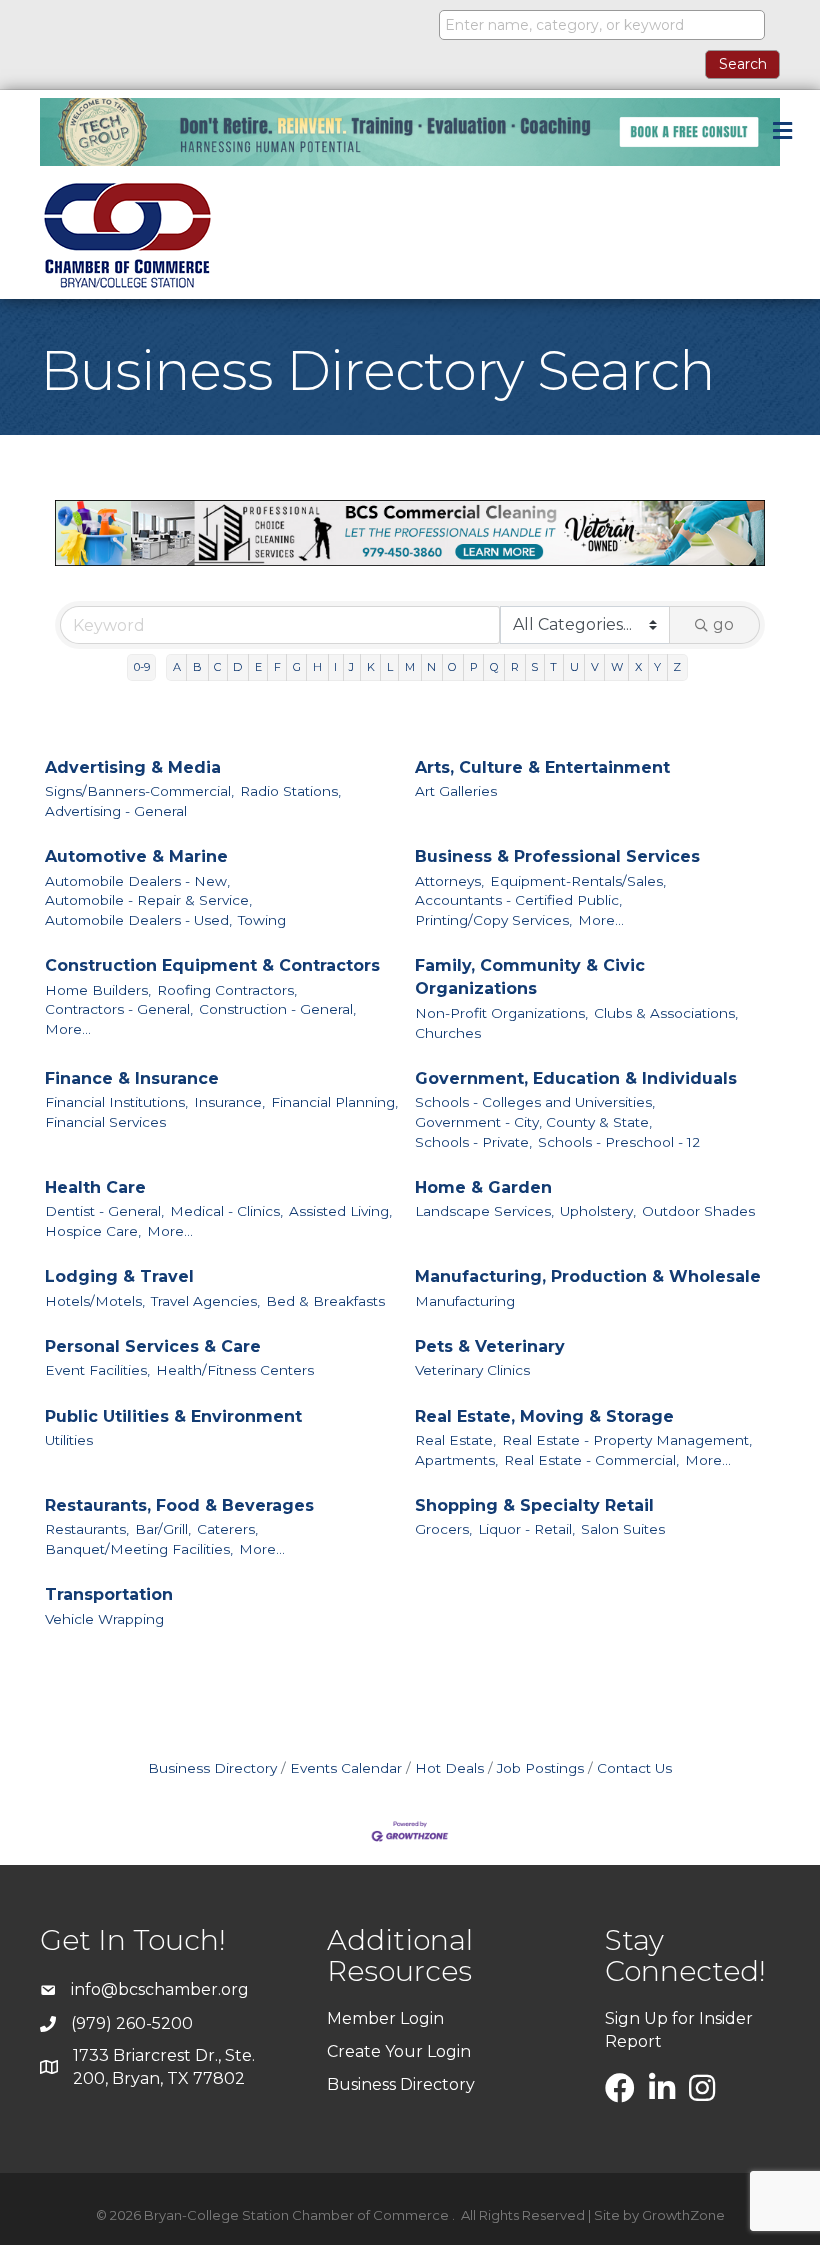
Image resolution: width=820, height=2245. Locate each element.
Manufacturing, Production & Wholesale (588, 1276)
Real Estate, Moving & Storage (544, 1416)
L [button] (390, 667)
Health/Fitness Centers (235, 1370)
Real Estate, (455, 1440)
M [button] (410, 667)
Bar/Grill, (163, 1529)
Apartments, (456, 1460)
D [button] (237, 667)
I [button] (335, 667)
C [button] (217, 667)
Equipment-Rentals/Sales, (578, 881)
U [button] (574, 667)
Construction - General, (277, 1009)
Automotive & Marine (136, 856)
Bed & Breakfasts (325, 1301)
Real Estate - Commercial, (591, 1460)
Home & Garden (483, 1187)
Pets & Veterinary (490, 1346)
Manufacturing (465, 1301)
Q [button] (494, 667)
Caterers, (227, 1529)
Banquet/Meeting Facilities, (139, 1549)
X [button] (638, 667)
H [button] (317, 667)
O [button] (452, 667)
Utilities (69, 1440)
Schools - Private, (473, 1142)
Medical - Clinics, (226, 1211)
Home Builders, (98, 990)
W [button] (617, 667)
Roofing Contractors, (227, 990)
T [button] (553, 667)
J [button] (351, 667)
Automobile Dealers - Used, (138, 920)
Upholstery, (598, 1211)
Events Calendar (346, 1768)
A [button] (177, 667)
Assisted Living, (340, 1211)
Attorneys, (449, 881)
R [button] (515, 667)
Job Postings (540, 1768)
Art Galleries (456, 791)
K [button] (371, 667)
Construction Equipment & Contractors (212, 965)
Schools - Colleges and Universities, (535, 1102)
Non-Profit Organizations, (501, 1013)
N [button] (431, 667)
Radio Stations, (290, 791)
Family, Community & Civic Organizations (530, 977)
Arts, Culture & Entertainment (542, 767)
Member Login (385, 2018)
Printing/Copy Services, (493, 920)
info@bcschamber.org (160, 1989)
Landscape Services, (484, 1211)
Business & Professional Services (557, 856)
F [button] (277, 667)
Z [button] (677, 667)
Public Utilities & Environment (173, 1416)
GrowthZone (683, 2215)
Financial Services (105, 1122)
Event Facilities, (97, 1370)
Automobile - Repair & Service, (148, 900)
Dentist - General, (104, 1211)
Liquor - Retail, (526, 1529)
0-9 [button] (142, 667)
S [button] (534, 667)
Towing (262, 920)
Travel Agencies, (205, 1301)
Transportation (109, 1594)
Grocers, (443, 1529)
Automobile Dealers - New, (137, 881)
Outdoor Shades (698, 1211)
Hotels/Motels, (95, 1301)
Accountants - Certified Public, (518, 900)
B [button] (197, 667)
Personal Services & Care (153, 1346)
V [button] (595, 667)
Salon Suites (623, 1529)
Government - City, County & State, (533, 1122)
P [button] (474, 667)
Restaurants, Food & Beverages (179, 1505)
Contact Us (634, 1768)
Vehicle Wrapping (104, 1619)
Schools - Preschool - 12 (619, 1142)
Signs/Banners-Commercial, (139, 791)
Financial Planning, (334, 1102)
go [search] (723, 624)
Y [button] (657, 667)
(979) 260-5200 (132, 2023)
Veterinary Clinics (472, 1370)
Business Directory (212, 1768)
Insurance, (229, 1102)
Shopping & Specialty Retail (534, 1505)
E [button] (258, 667)
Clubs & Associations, (666, 1013)
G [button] (297, 667)
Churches (448, 1033)
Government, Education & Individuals (576, 1078)
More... (601, 920)
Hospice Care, (93, 1231)
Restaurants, (87, 1529)
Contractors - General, (119, 1009)
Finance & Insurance (132, 1078)
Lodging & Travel (119, 1276)
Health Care (95, 1187)
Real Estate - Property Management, (627, 1440)
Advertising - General (116, 811)
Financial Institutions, (116, 1102)
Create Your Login (399, 2051)
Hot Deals (449, 1768)
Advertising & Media (133, 767)
